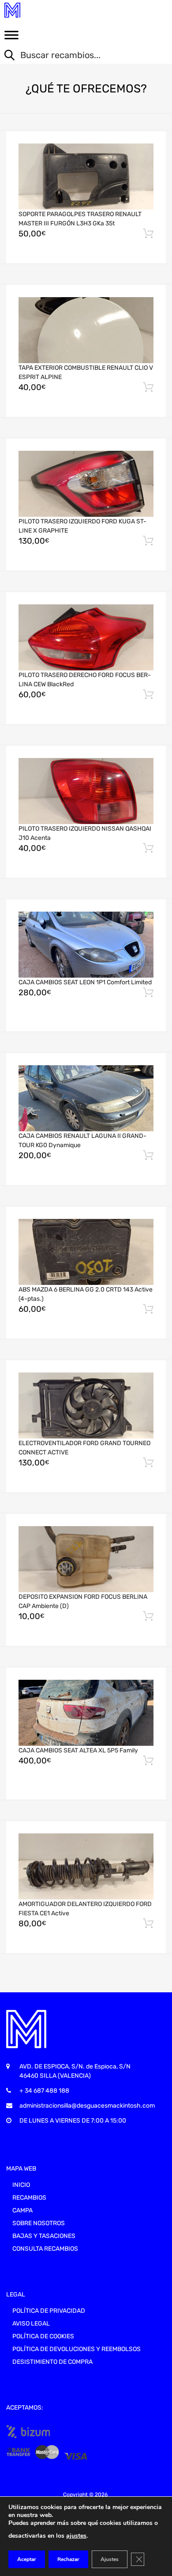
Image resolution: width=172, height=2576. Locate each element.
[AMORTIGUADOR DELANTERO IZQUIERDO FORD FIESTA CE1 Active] (86, 1866)
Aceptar (27, 2559)
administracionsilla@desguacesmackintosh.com (87, 2106)
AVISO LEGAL (31, 2324)
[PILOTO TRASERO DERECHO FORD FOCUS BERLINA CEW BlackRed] (86, 637)
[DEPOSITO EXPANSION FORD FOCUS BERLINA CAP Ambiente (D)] (86, 1559)
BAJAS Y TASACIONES (44, 2236)
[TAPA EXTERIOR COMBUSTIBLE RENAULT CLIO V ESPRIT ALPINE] (86, 330)
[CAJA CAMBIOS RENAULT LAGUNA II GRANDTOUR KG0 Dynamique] (86, 1098)
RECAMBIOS (29, 2198)
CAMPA (22, 2210)
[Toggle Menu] (11, 38)
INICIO (21, 2185)
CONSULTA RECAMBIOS (45, 2249)
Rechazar (68, 2559)
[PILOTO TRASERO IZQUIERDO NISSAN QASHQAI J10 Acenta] (86, 791)
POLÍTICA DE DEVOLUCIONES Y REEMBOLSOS (77, 2349)
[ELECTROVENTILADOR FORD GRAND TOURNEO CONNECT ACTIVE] (86, 1406)
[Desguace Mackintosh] (44, 10)
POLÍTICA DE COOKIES (43, 2336)
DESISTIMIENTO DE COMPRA (52, 2362)
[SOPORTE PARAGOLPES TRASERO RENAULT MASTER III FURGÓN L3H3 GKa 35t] (86, 177)
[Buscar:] (79, 56)
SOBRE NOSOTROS (39, 2223)
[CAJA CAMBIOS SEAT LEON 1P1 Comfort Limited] (86, 945)
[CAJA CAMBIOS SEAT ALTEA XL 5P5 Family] (86, 1713)
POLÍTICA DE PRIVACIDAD (49, 2311)
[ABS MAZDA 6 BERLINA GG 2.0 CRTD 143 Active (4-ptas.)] (86, 1252)
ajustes (76, 2536)
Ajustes (110, 2559)
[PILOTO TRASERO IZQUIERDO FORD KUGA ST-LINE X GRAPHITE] (86, 484)
